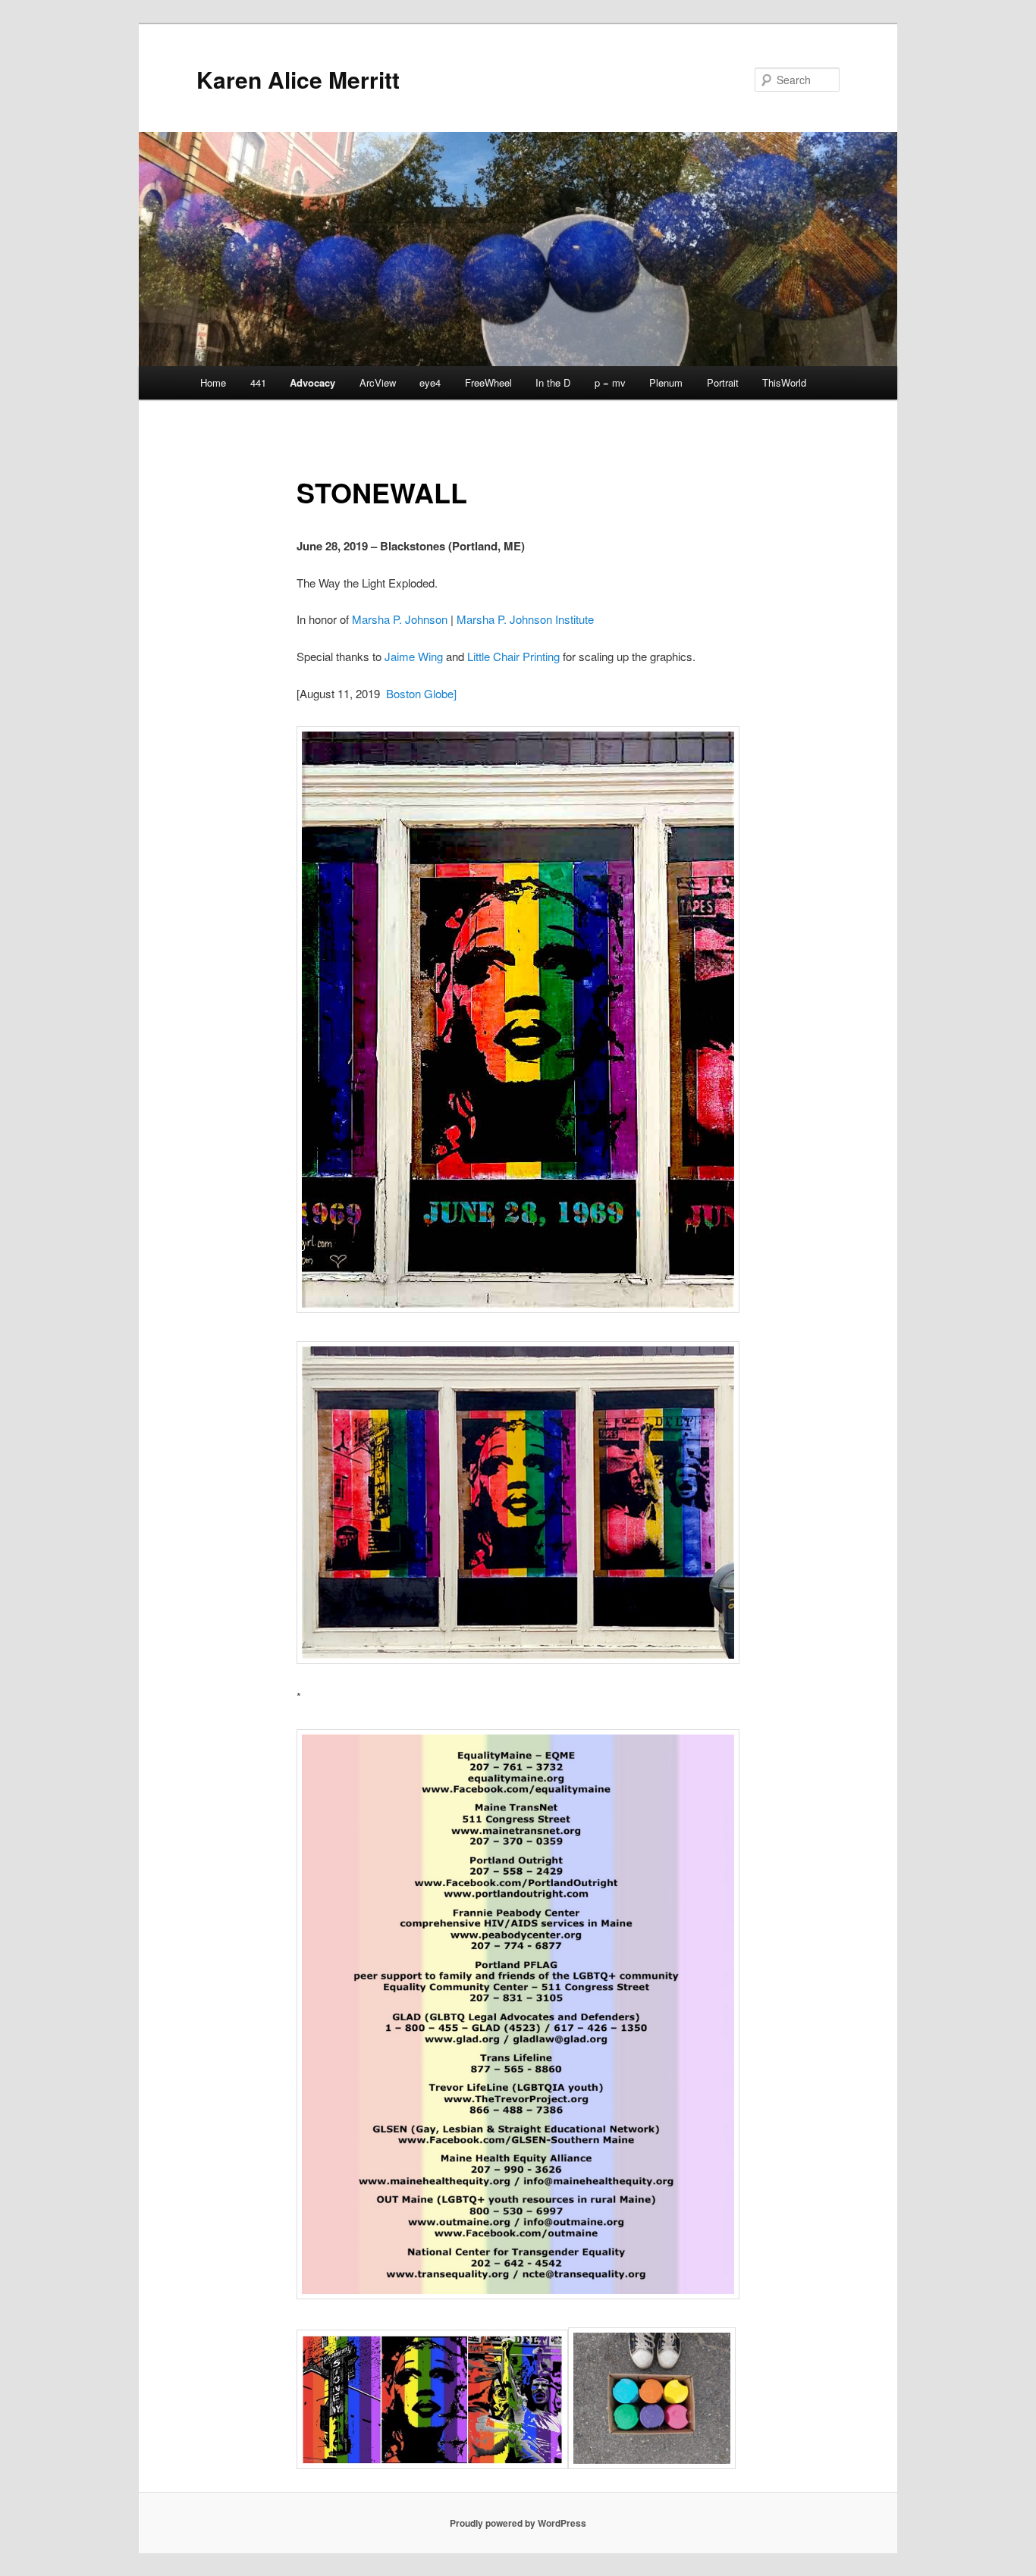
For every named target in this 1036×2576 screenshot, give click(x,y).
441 (258, 382)
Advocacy (312, 382)
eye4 (430, 382)
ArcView (378, 382)
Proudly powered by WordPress (518, 2523)
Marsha (371, 619)
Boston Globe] (421, 693)
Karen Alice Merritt (298, 79)
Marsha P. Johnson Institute (525, 619)
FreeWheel (488, 382)
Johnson (426, 619)
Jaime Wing (414, 656)
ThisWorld (784, 382)
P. (397, 619)
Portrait (723, 382)
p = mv (610, 382)
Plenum (666, 382)
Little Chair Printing (513, 656)
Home (213, 382)
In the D (553, 382)
